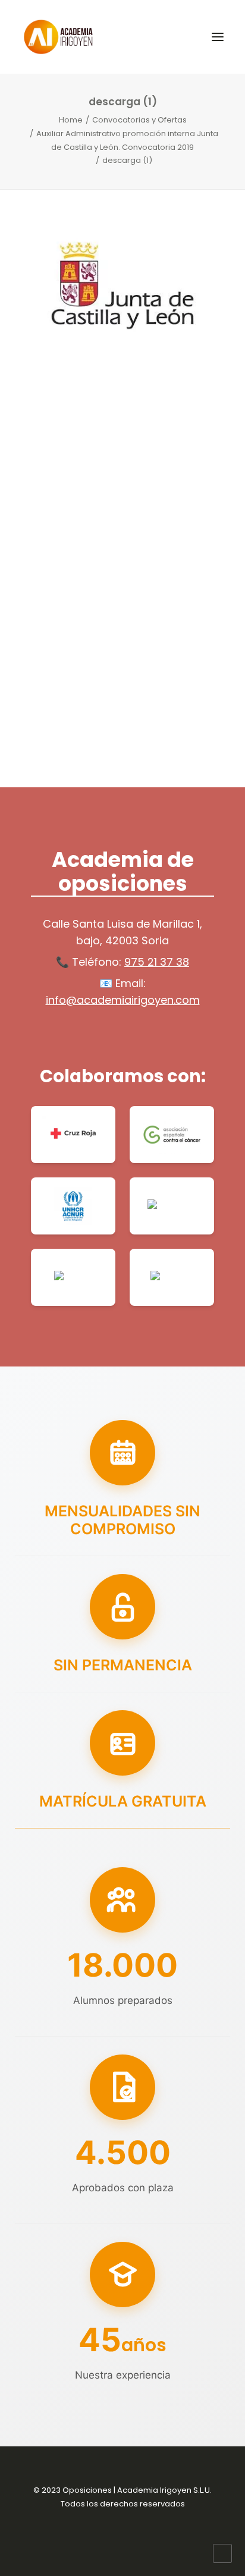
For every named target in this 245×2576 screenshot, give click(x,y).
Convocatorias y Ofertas (139, 120)
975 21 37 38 (157, 962)
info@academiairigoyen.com (123, 1000)
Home (71, 120)
